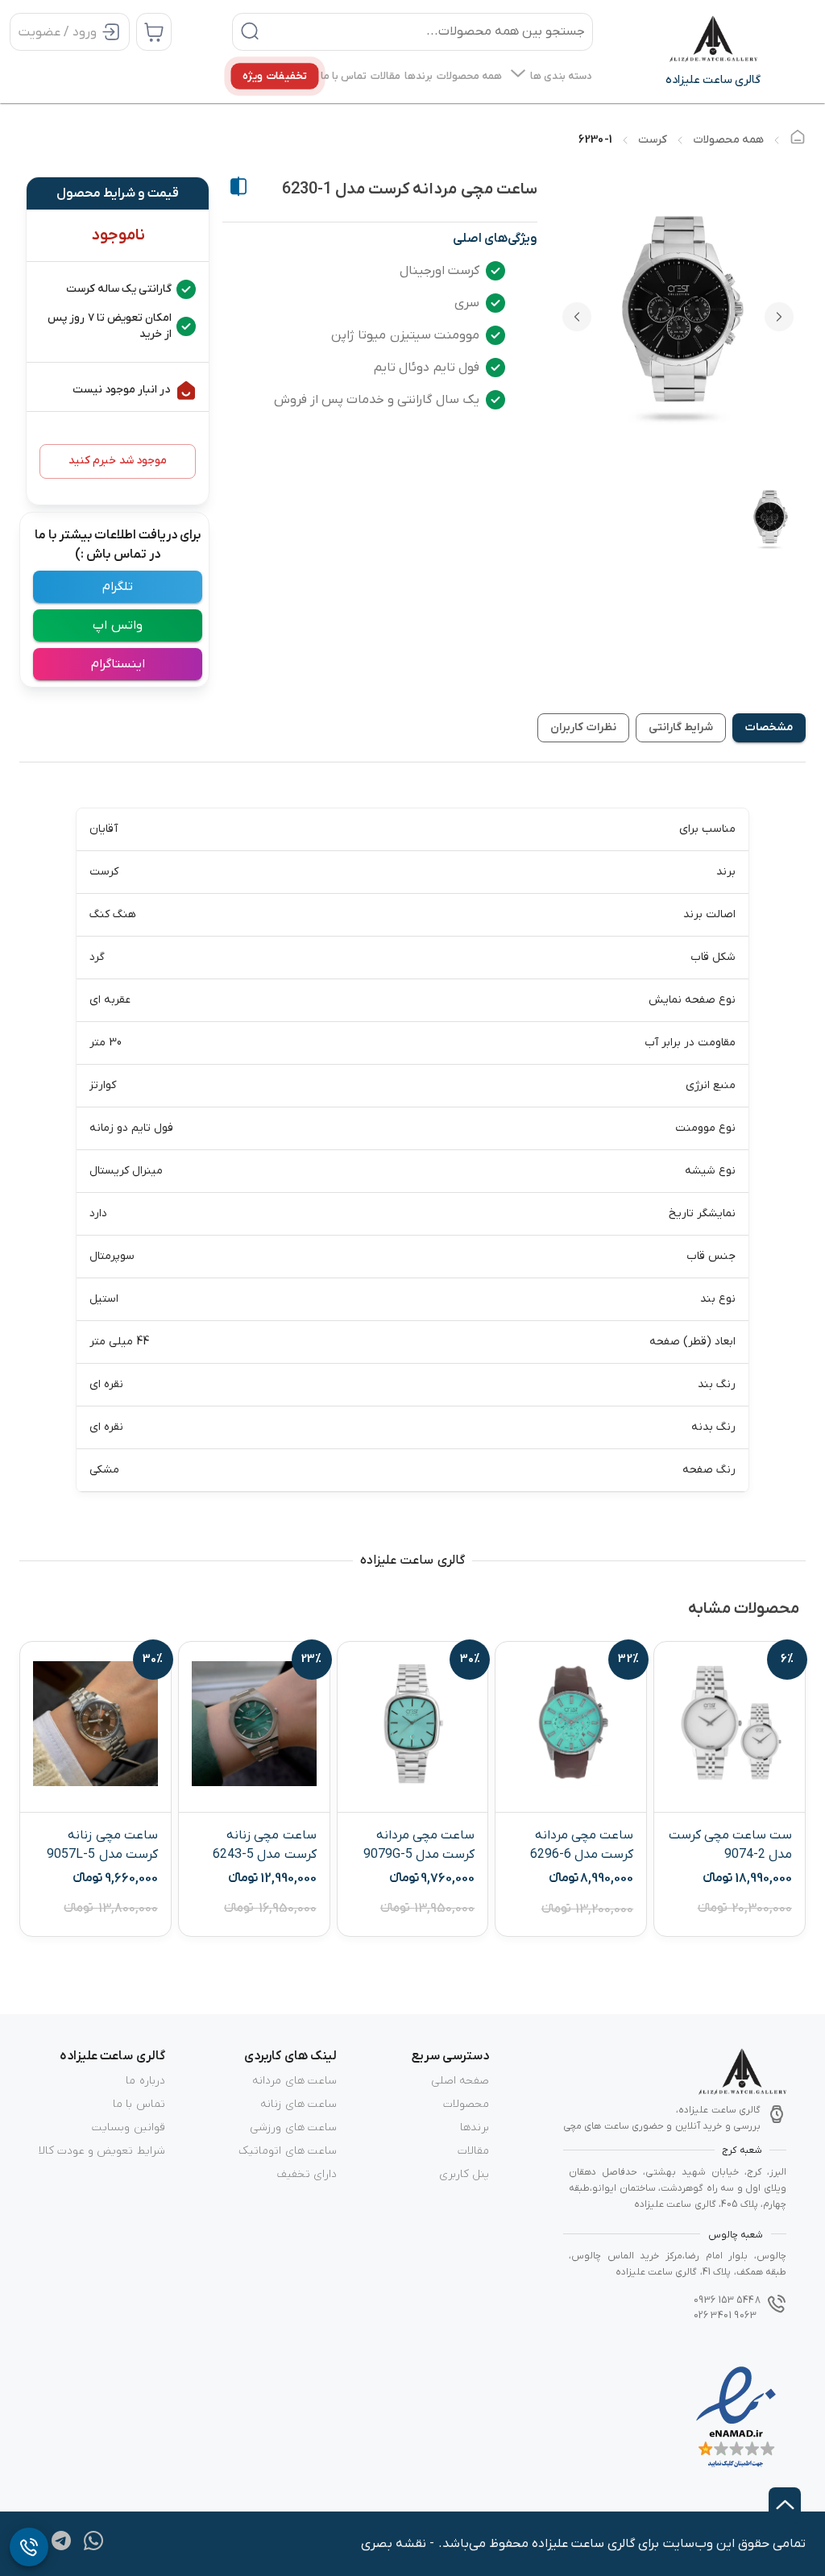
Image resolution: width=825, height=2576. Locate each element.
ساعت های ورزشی (293, 2127)
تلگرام (118, 587)
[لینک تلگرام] (61, 2547)
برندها (475, 2127)
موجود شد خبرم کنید (118, 461)
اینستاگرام (118, 664)
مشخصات (769, 727)
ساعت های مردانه (294, 2081)
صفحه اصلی (460, 2081)
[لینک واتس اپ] (93, 2547)
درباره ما (145, 2081)
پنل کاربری (464, 2174)
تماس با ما (139, 2104)
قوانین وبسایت (128, 2127)
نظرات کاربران (583, 727)
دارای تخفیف (307, 2174)
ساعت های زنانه (298, 2104)
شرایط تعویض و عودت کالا (102, 2151)
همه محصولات (728, 140)
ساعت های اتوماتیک (287, 2151)
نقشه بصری (394, 2544)
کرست (653, 140)
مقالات (473, 2151)
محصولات (466, 2104)
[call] (29, 2547)
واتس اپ (117, 625)
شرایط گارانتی (681, 727)
